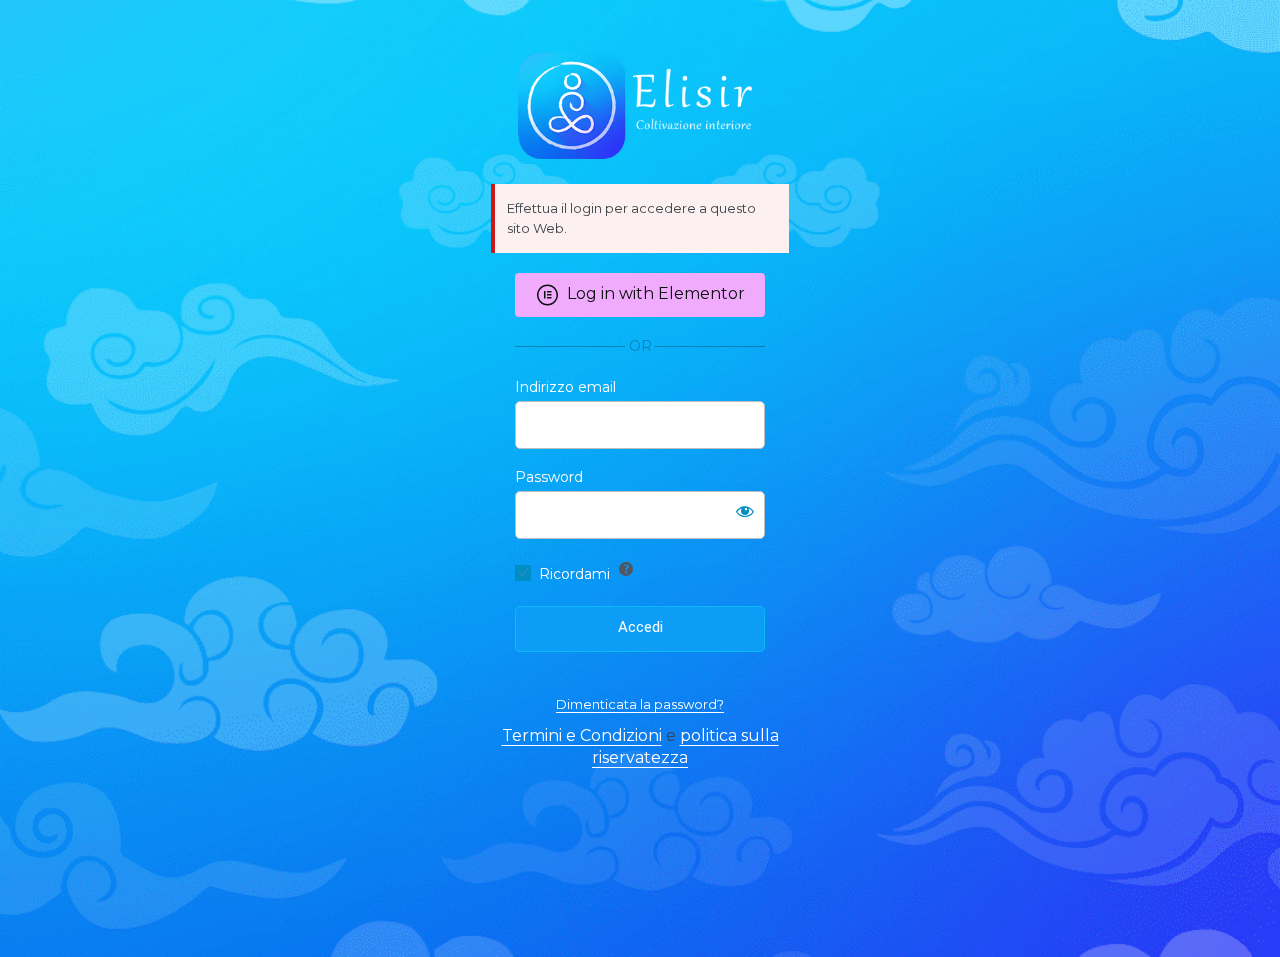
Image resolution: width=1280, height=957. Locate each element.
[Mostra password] (745, 511)
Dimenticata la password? (640, 704)
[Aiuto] (626, 569)
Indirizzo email (565, 387)
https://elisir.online (640, 106)
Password (549, 477)
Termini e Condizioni (582, 735)
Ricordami (574, 574)
